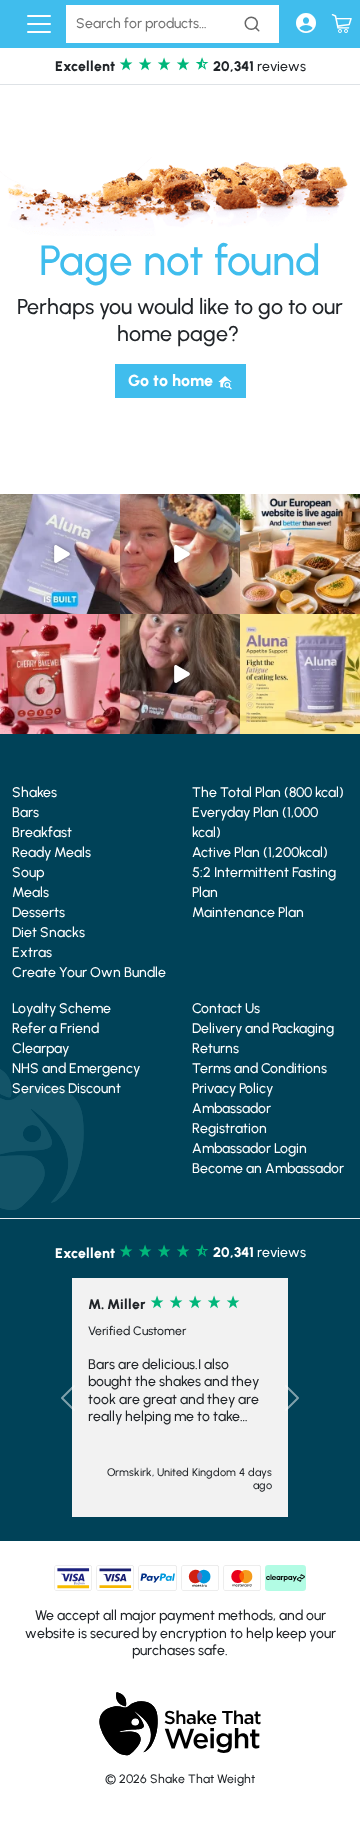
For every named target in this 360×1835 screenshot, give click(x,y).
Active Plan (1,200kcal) (260, 852)
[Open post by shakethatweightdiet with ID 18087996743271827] (180, 554)
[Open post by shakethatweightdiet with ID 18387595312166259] (60, 674)
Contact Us (226, 1008)
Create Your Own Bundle (89, 972)
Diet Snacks (48, 932)
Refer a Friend (55, 1028)
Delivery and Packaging (263, 1028)
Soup (28, 872)
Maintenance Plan (248, 912)
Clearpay (40, 1048)
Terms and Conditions (259, 1068)
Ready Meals (51, 852)
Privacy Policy (232, 1088)
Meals (30, 892)
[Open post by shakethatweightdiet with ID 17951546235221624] (180, 674)
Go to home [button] (172, 380)
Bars (25, 812)
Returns (215, 1048)
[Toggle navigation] (39, 24)
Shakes (34, 792)
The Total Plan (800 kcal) (268, 792)
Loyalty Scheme (61, 1008)
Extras (32, 952)
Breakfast (42, 832)
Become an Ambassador (268, 1168)
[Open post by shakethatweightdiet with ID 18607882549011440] (60, 554)
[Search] (252, 24)
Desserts (38, 912)
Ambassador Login (249, 1148)
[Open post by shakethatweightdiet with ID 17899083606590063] (300, 554)
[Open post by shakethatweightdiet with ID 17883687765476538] (300, 674)
